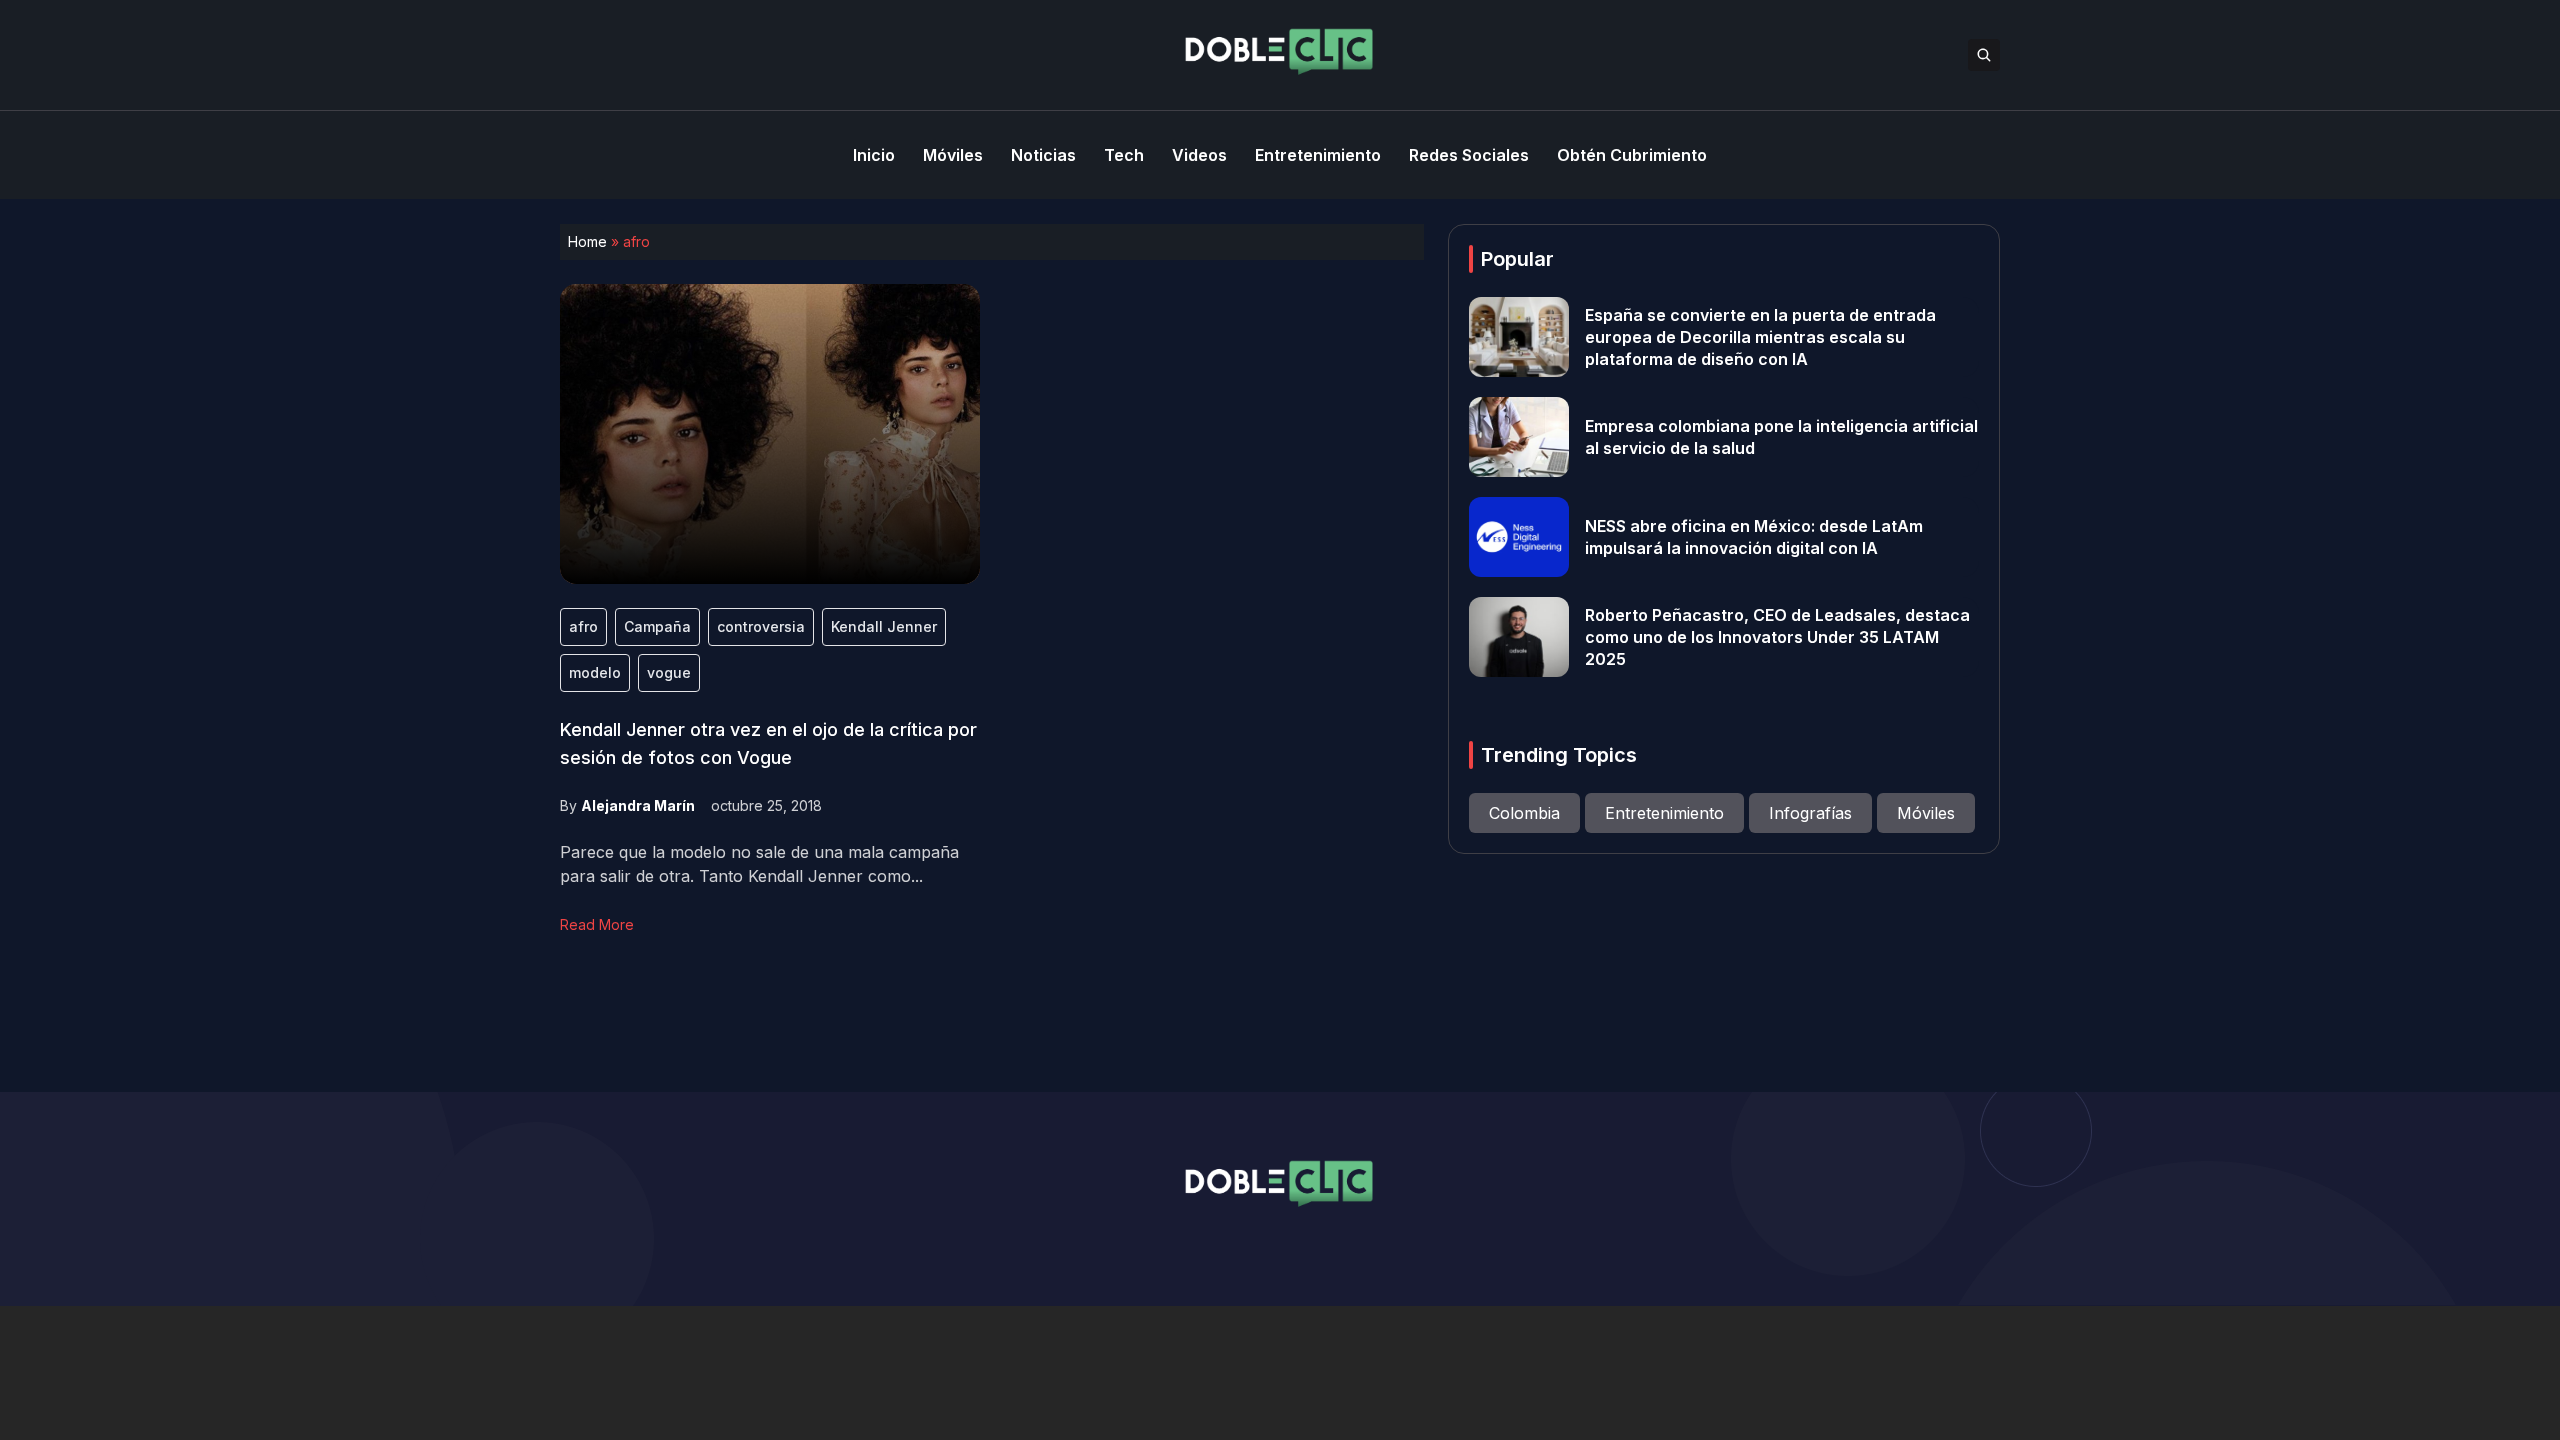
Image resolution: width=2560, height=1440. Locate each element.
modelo (595, 672)
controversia (761, 626)
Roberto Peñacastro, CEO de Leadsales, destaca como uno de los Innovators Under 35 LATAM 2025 (1777, 637)
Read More (597, 924)
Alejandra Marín (638, 805)
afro (583, 626)
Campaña (657, 626)
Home (587, 241)
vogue (669, 672)
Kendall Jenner (884, 626)
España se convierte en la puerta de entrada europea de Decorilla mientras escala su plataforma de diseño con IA (1760, 337)
